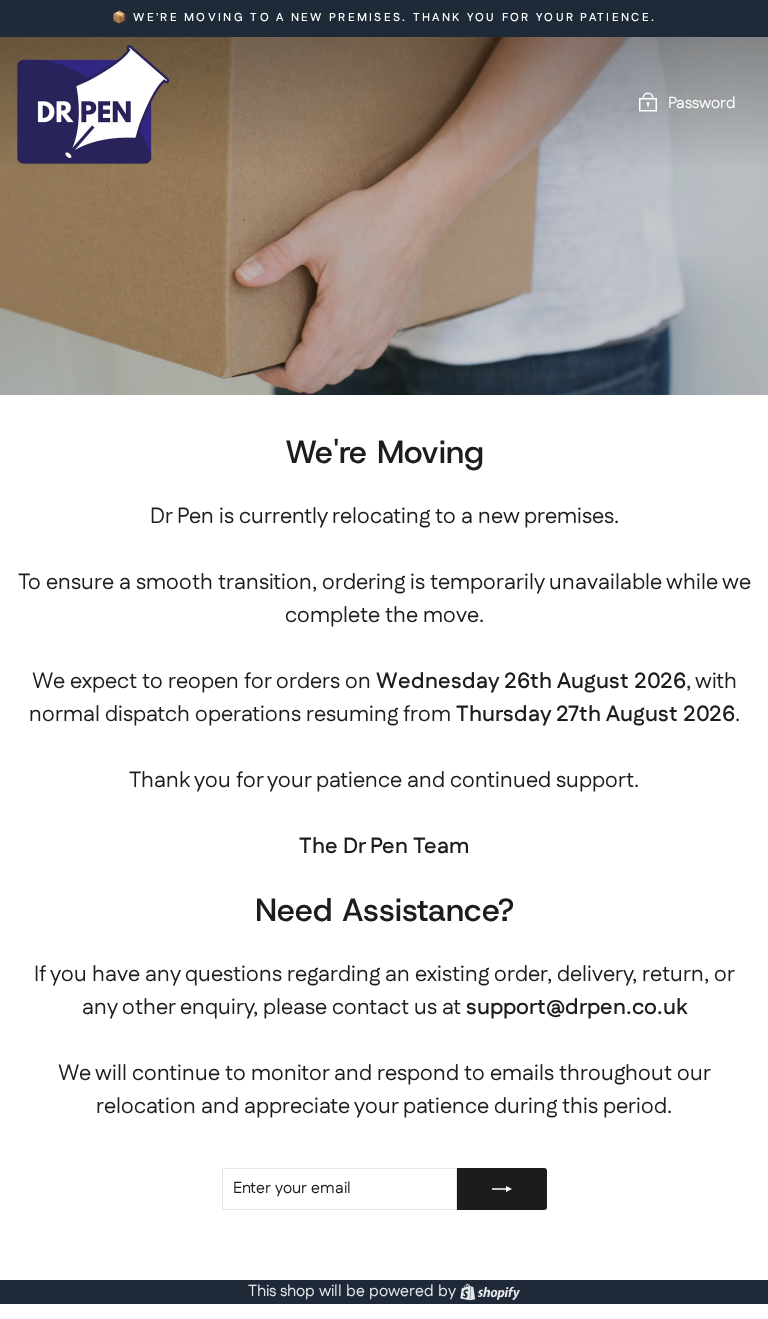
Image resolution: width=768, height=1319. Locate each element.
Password (702, 103)
